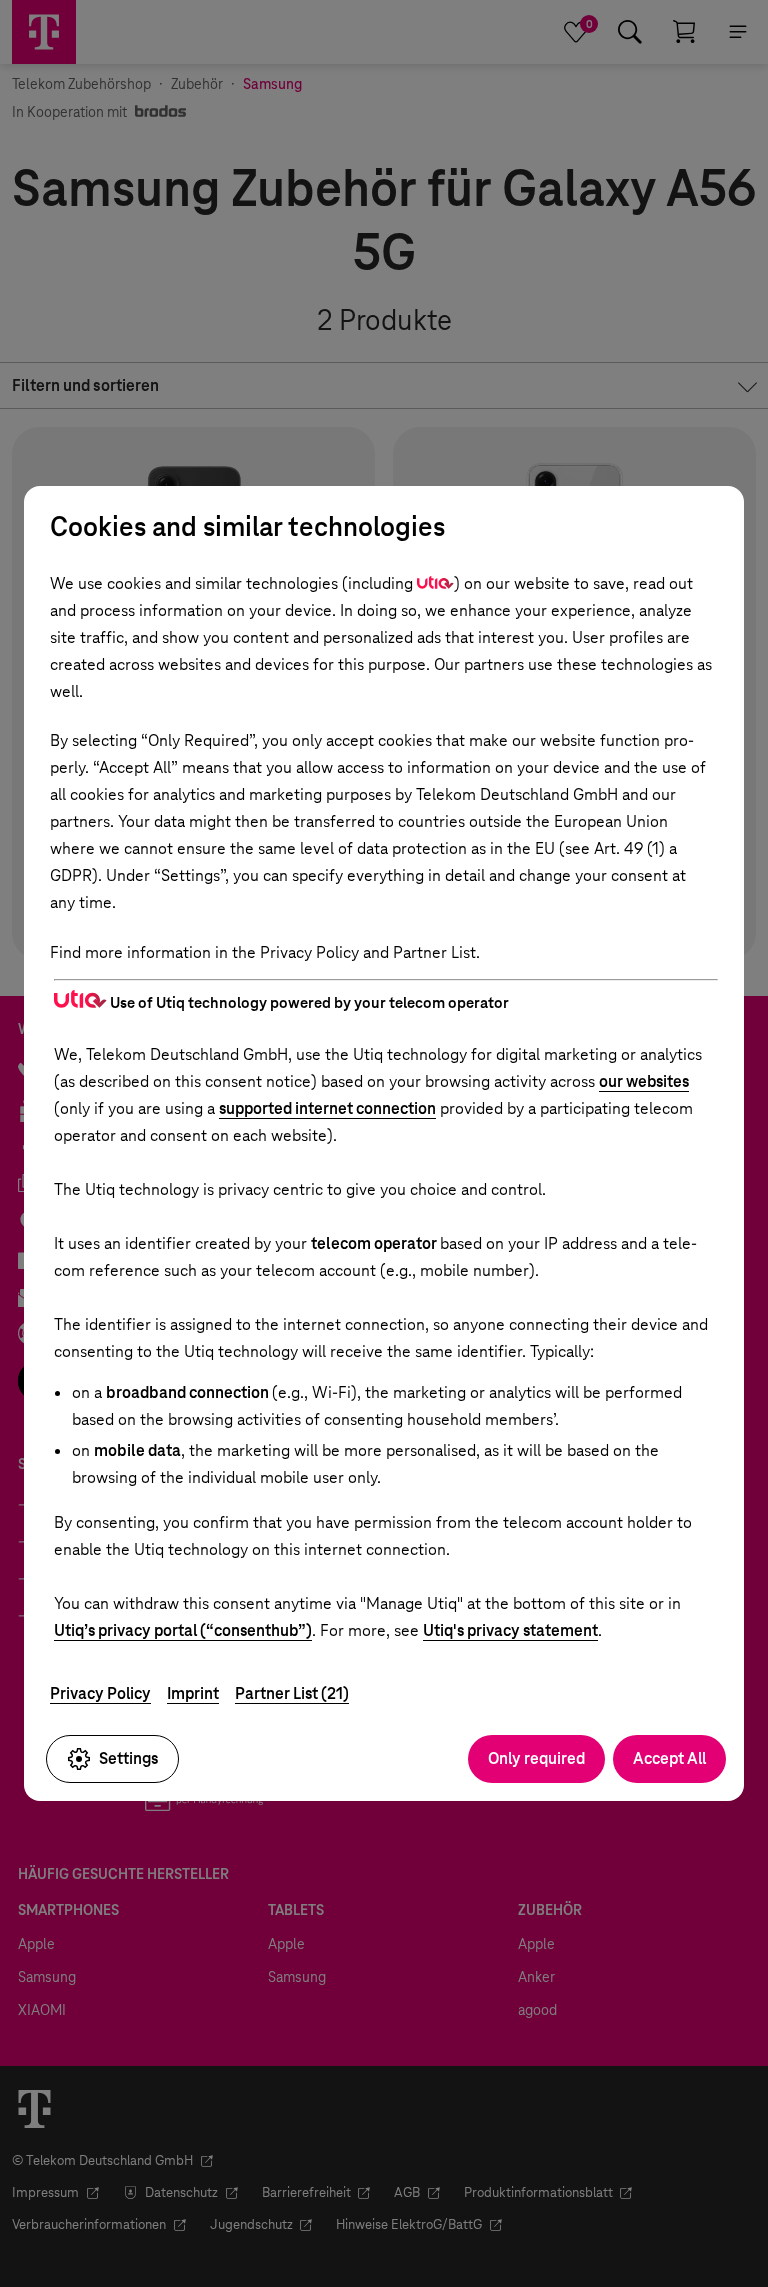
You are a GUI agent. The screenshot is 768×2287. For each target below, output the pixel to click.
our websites (644, 1081)
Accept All (669, 1758)
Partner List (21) (292, 1693)
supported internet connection (327, 1108)
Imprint (193, 1693)
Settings (128, 1758)
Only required (536, 1758)
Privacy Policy (100, 1693)
